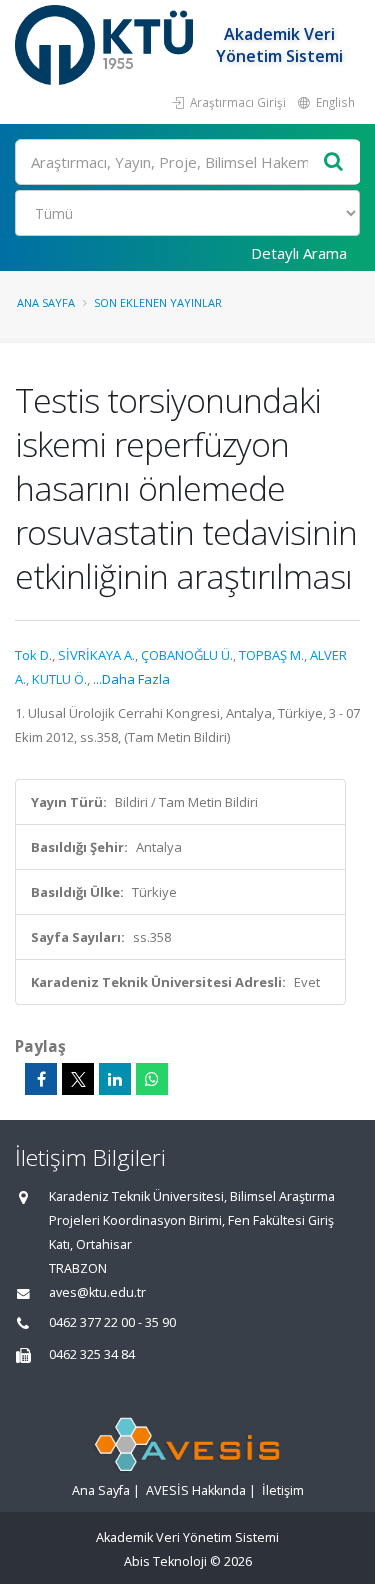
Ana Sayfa (46, 302)
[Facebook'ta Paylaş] (41, 1079)
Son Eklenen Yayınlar (158, 302)
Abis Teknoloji (165, 1561)
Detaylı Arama (299, 253)
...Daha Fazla (131, 679)
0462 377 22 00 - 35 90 (112, 1322)
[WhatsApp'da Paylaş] (152, 1079)
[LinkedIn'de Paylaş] (115, 1079)
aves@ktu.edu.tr (97, 1292)
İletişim (283, 1490)
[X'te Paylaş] (78, 1079)
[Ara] (334, 162)
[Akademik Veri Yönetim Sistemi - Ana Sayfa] (106, 45)
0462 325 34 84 (92, 1354)
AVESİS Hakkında (196, 1490)
